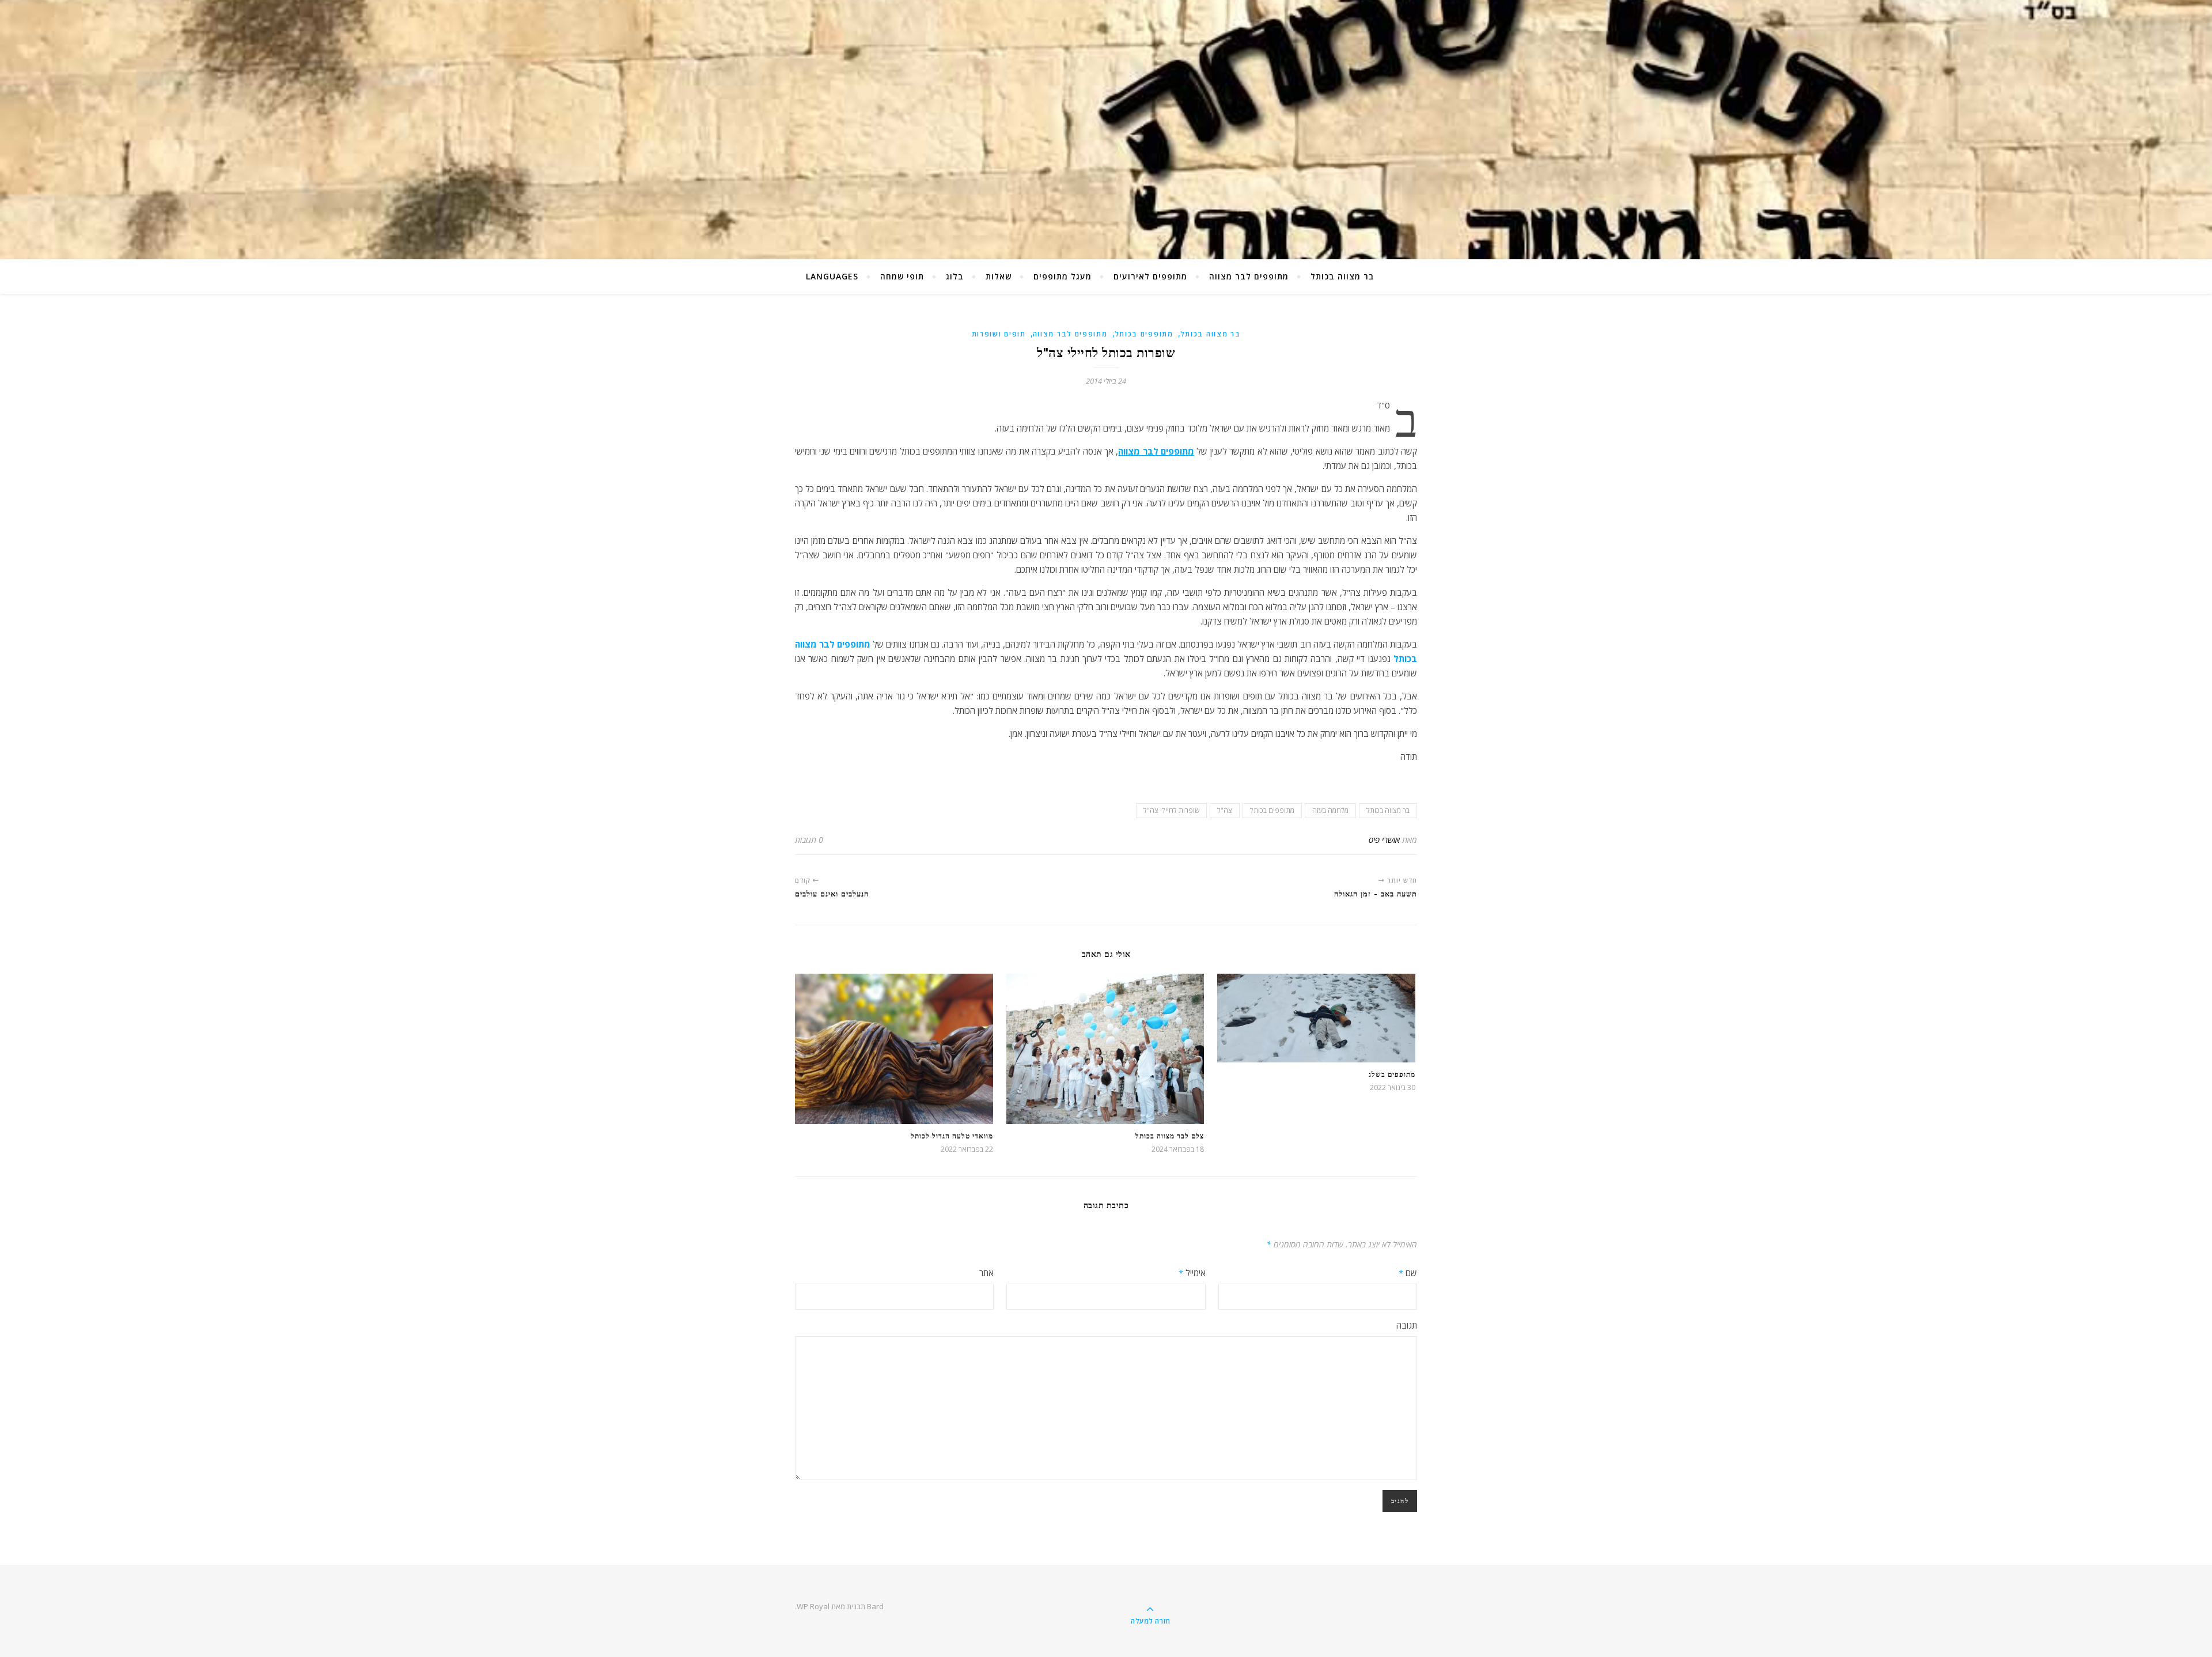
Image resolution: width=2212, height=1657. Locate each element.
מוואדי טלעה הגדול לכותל (952, 1136)
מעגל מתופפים (1063, 276)
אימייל (1192, 1273)
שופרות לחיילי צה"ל (1171, 810)
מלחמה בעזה (1330, 810)
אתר (986, 1273)
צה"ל (1225, 810)
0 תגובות (809, 840)
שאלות (999, 276)
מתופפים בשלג (1392, 1074)
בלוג (955, 276)
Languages (832, 276)
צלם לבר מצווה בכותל (1170, 1136)
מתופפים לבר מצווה (1249, 276)
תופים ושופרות (999, 334)
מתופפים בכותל (1144, 334)
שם (1408, 1273)
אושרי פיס (1384, 840)
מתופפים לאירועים (1150, 276)
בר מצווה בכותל (1342, 276)
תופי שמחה (902, 276)
